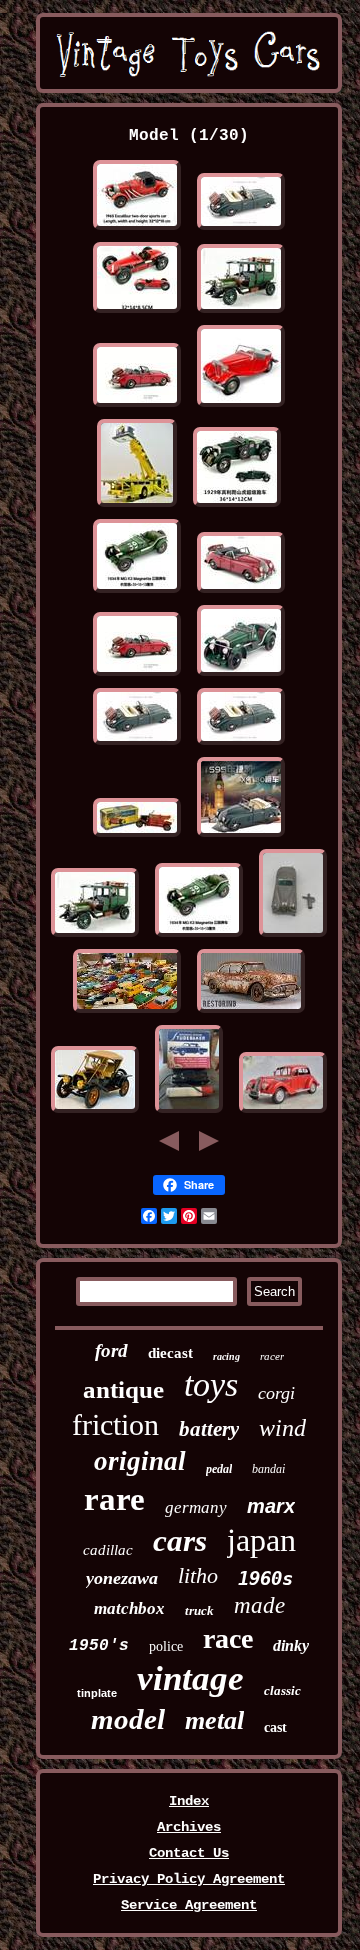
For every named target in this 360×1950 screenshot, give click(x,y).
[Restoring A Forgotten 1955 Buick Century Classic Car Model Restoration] (251, 1013)
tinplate (97, 1693)
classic (282, 1690)
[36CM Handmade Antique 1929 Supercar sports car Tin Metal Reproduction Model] (237, 507)
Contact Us (189, 1853)
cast (275, 1727)
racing (226, 1356)
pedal (219, 1469)
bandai (268, 1469)
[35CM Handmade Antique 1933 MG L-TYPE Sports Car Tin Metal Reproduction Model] (241, 676)
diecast (170, 1353)
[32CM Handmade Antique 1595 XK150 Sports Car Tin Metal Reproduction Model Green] (241, 230)
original (140, 1461)
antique (123, 1389)
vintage (190, 1678)
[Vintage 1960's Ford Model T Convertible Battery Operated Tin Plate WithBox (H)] (137, 837)
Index (189, 1801)
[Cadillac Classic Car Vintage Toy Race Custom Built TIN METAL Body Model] (95, 1113)
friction (115, 1424)
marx (271, 1506)
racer (272, 1356)
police (166, 1646)
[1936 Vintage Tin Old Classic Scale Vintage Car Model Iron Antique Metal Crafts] (283, 1113)
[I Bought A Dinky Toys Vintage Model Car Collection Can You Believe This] (127, 1013)
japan (261, 1540)
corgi (276, 1393)
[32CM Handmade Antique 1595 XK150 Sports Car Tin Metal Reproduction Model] (137, 407)
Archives (189, 1827)
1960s (265, 1578)
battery (209, 1429)
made (259, 1605)
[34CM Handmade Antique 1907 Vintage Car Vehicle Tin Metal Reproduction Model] (241, 313)
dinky (291, 1645)
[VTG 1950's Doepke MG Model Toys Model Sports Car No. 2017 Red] (241, 407)
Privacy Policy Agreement (189, 1879)
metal (214, 1720)
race (228, 1638)
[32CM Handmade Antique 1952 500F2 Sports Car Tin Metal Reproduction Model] (137, 313)
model (128, 1719)
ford (111, 1350)
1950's (99, 1646)
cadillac (108, 1550)
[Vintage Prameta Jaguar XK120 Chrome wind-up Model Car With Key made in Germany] (293, 937)
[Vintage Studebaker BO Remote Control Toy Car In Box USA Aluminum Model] (189, 1113)
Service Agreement (189, 1905)
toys (211, 1384)
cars (180, 1540)
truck (199, 1610)
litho (198, 1575)
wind (282, 1428)
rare (114, 1499)
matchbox (129, 1608)
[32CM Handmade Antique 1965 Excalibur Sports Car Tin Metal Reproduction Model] (137, 230)
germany (196, 1507)
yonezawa (122, 1578)
